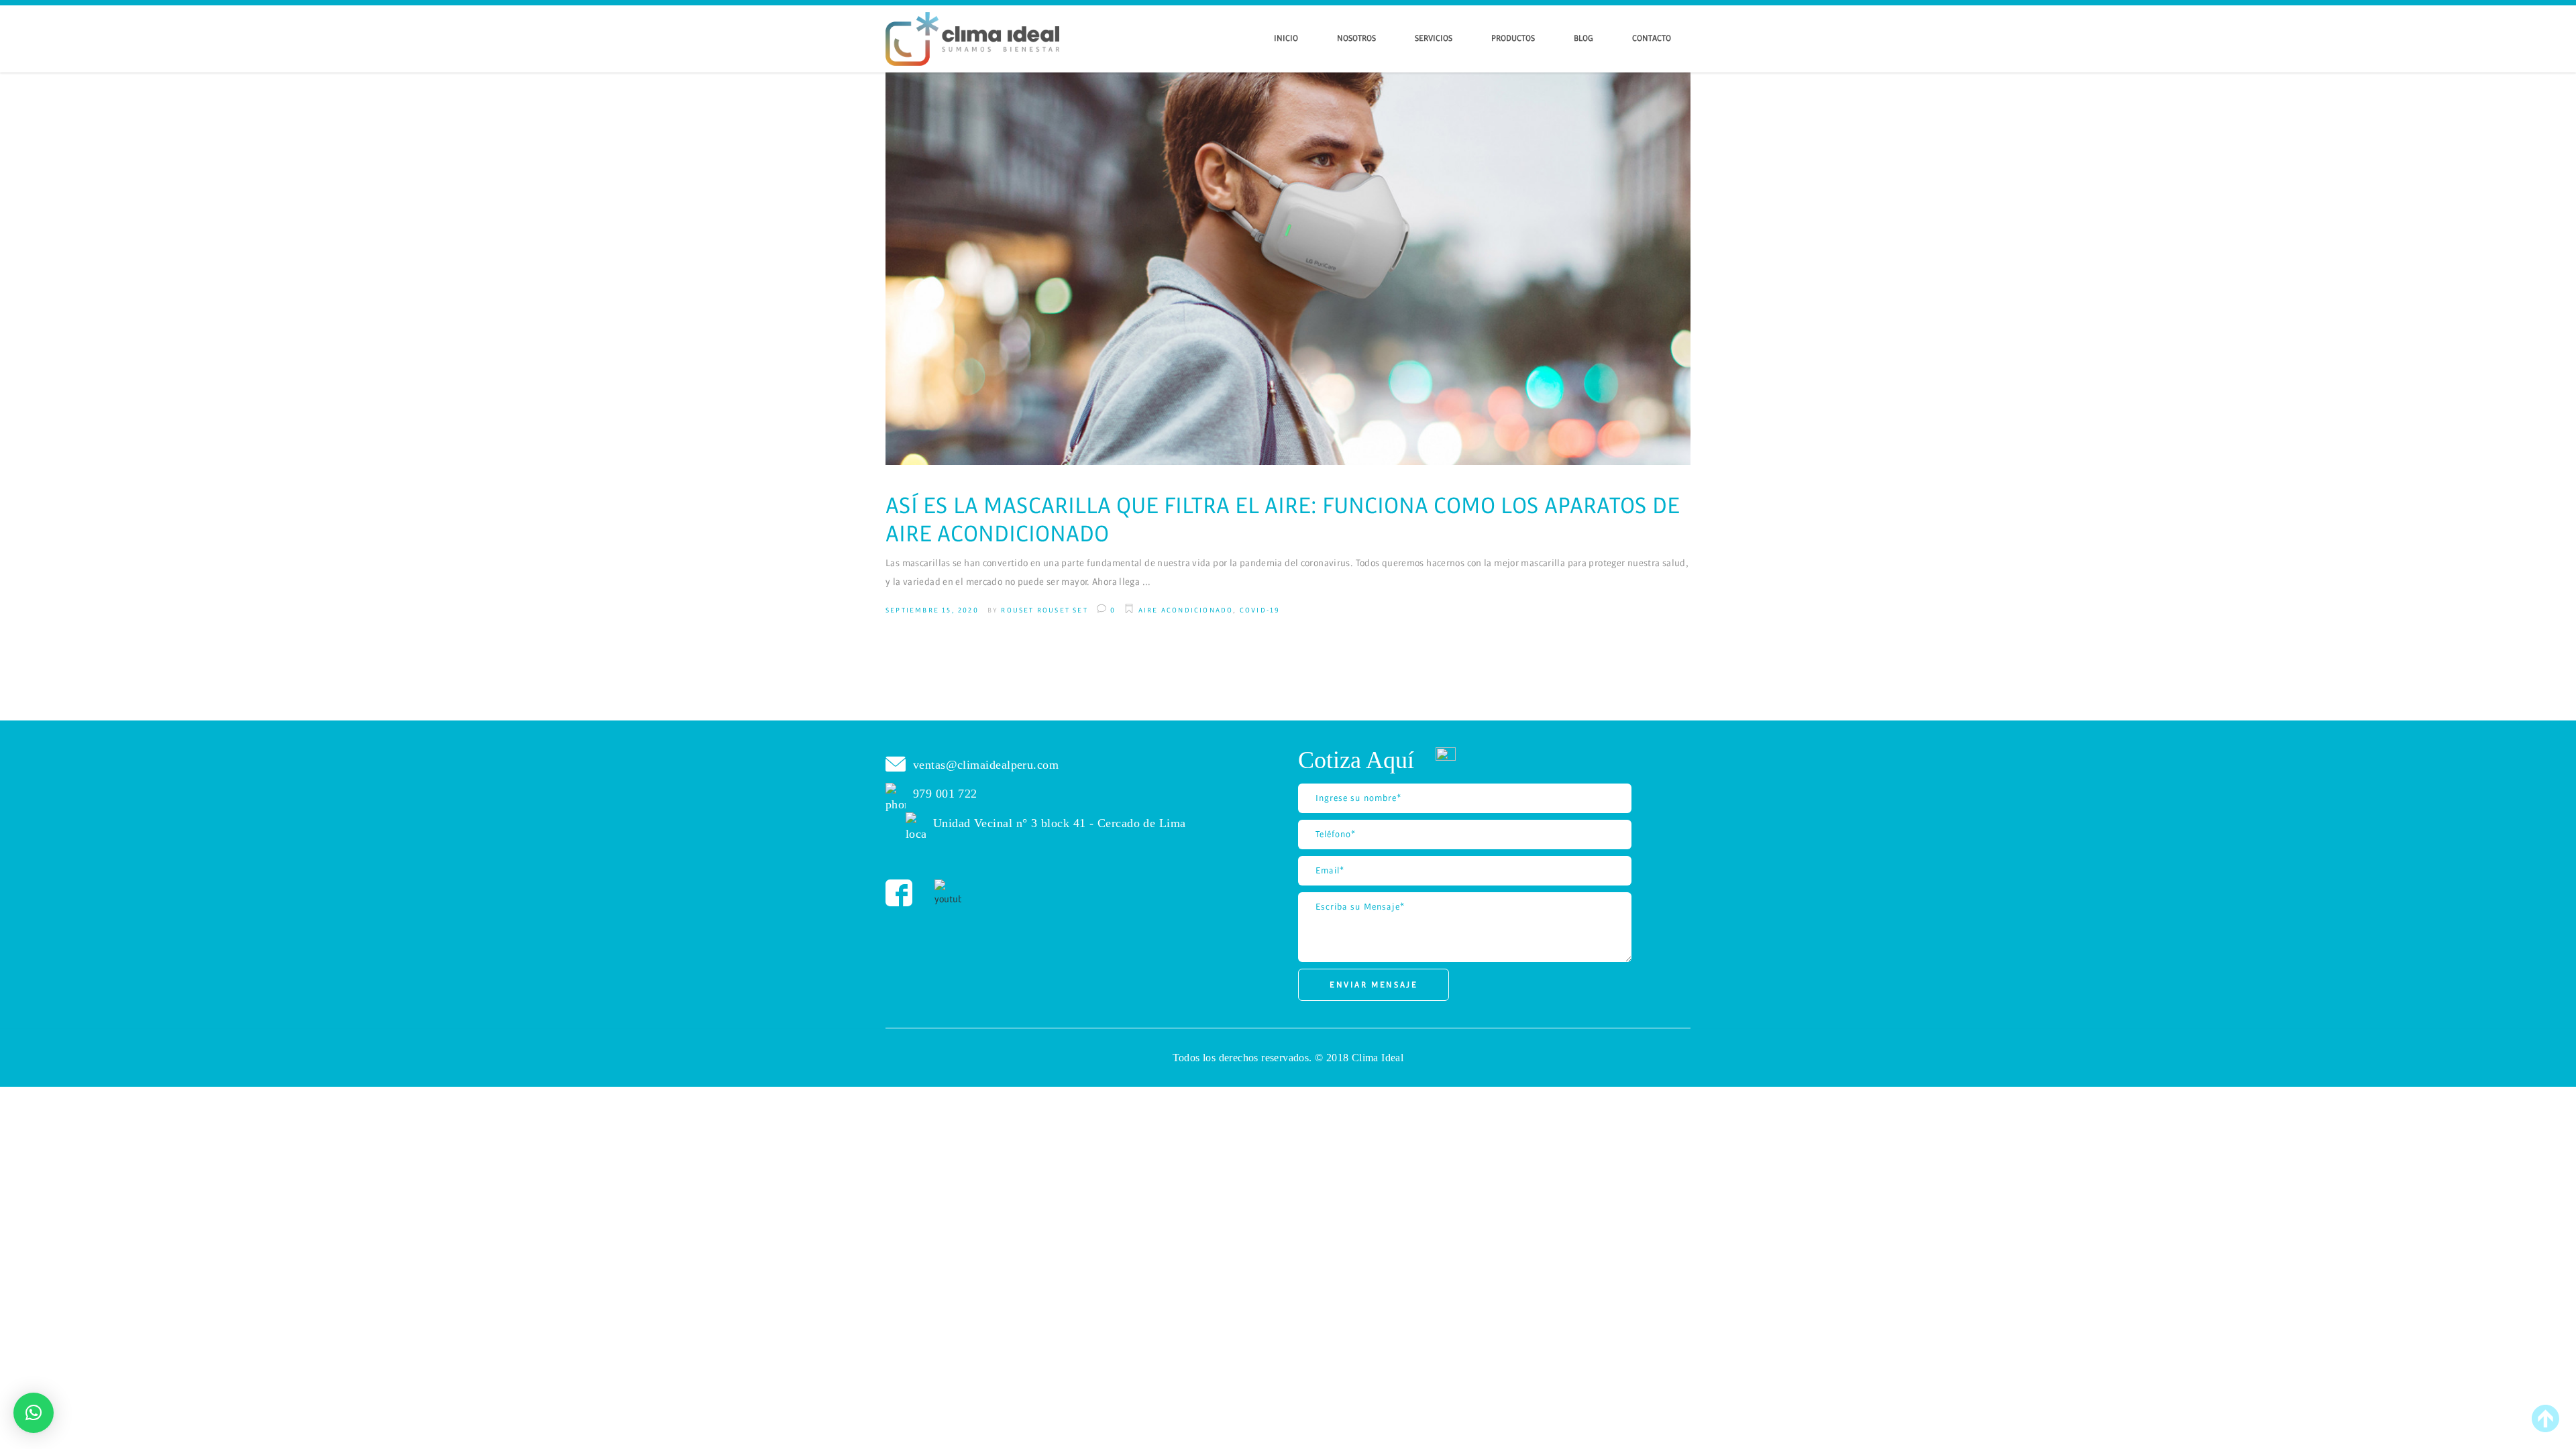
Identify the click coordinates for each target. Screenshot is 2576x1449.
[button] (34, 1413)
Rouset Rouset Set (1044, 610)
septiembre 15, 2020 (932, 610)
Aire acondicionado (1186, 610)
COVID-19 (1260, 610)
